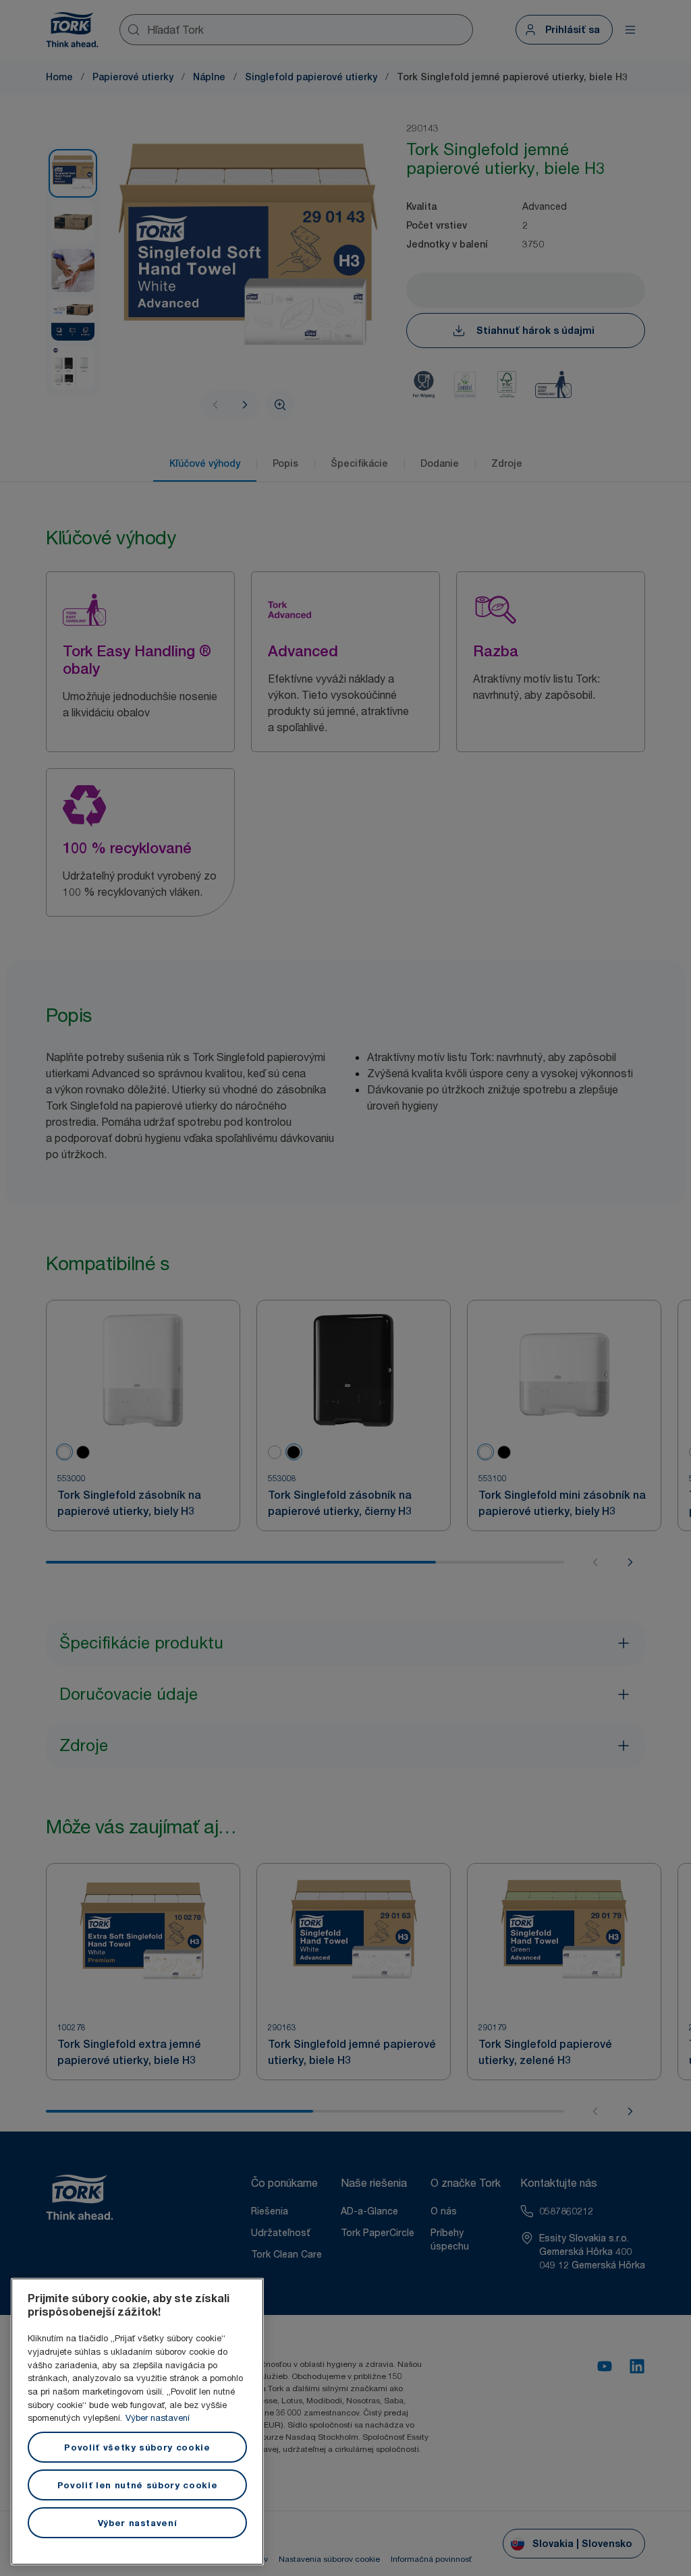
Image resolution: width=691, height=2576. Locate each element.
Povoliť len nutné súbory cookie (137, 2485)
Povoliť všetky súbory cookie (137, 2447)
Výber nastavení (158, 2417)
